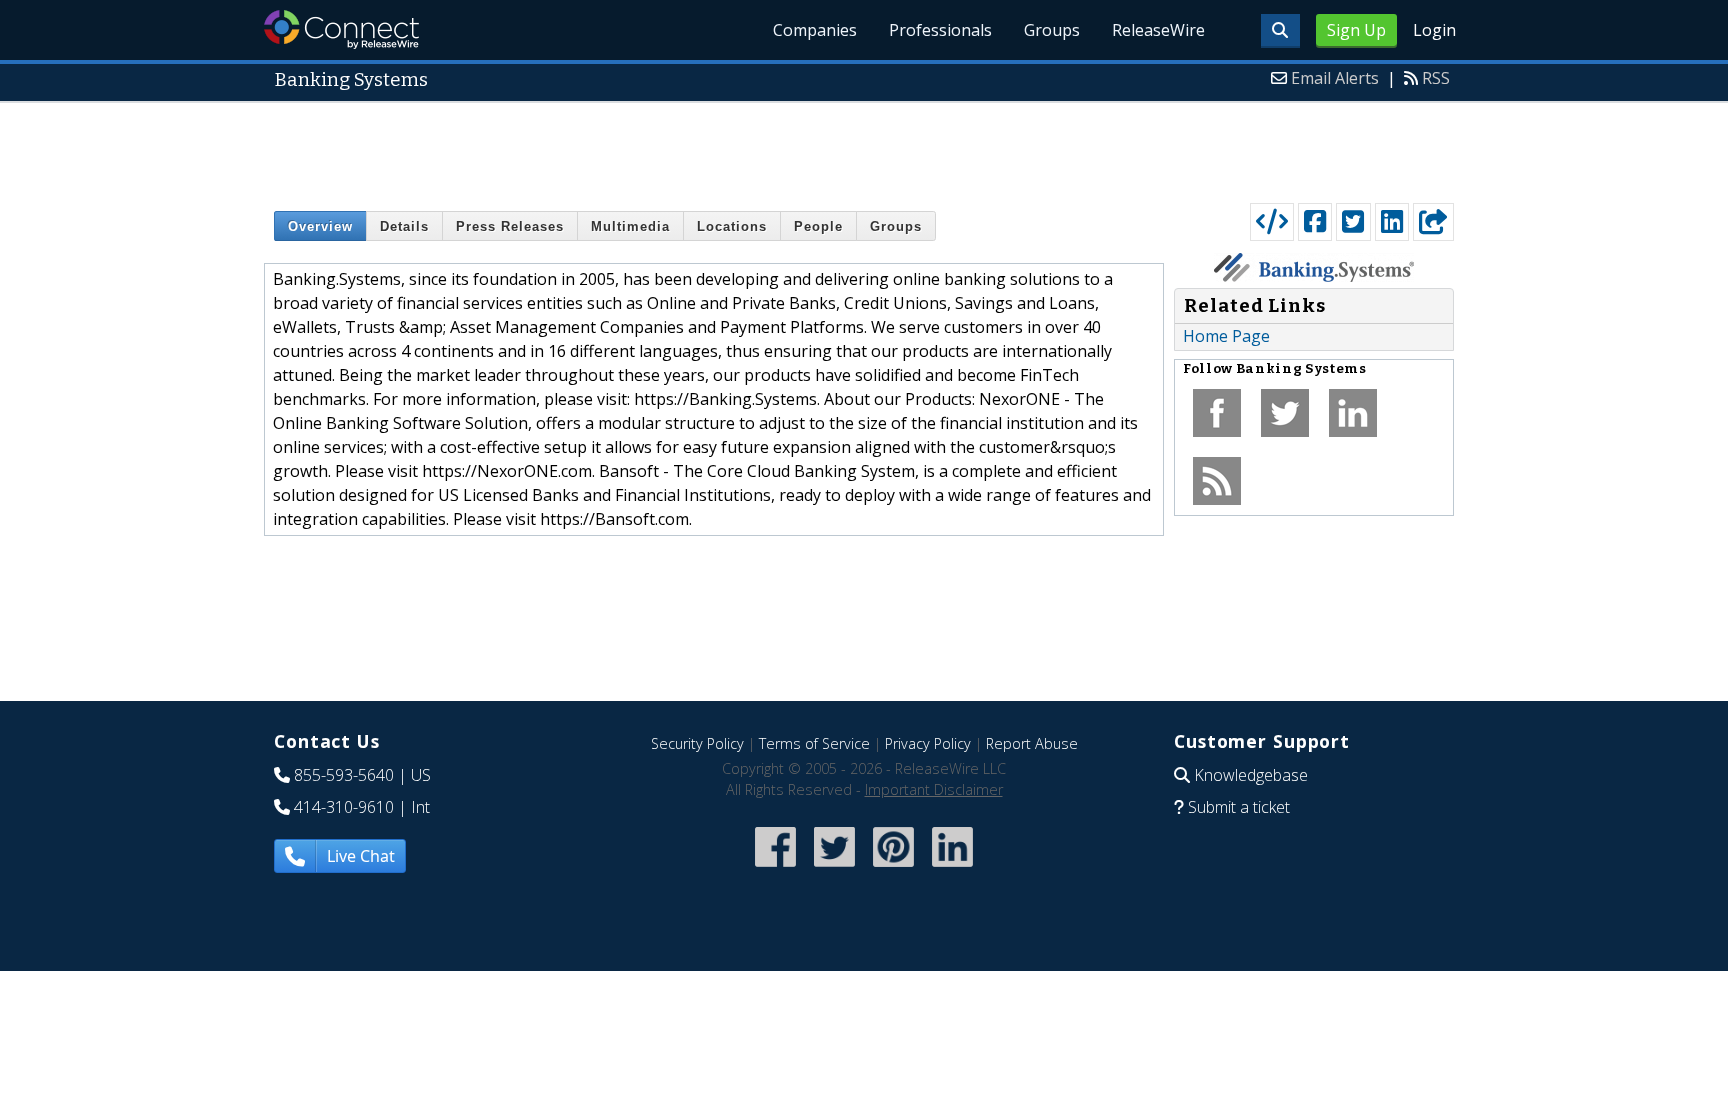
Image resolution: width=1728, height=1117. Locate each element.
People (818, 226)
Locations (732, 226)
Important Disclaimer (934, 789)
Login (1434, 30)
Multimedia (630, 226)
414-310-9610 (344, 807)
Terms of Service (814, 743)
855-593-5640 (344, 775)
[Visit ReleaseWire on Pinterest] (893, 868)
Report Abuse (1032, 743)
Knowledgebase (1251, 775)
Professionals (940, 30)
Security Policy (697, 743)
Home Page (1226, 336)
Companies (815, 30)
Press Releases (510, 226)
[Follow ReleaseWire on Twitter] (834, 868)
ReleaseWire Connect (341, 29)
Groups (1052, 30)
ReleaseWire (1158, 30)
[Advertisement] (864, 148)
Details (404, 226)
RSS (1436, 78)
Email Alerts (1335, 78)
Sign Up (1356, 30)
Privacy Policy (928, 743)
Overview (320, 226)
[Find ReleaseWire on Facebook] (775, 868)
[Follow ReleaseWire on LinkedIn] (952, 868)
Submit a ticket (1239, 807)
